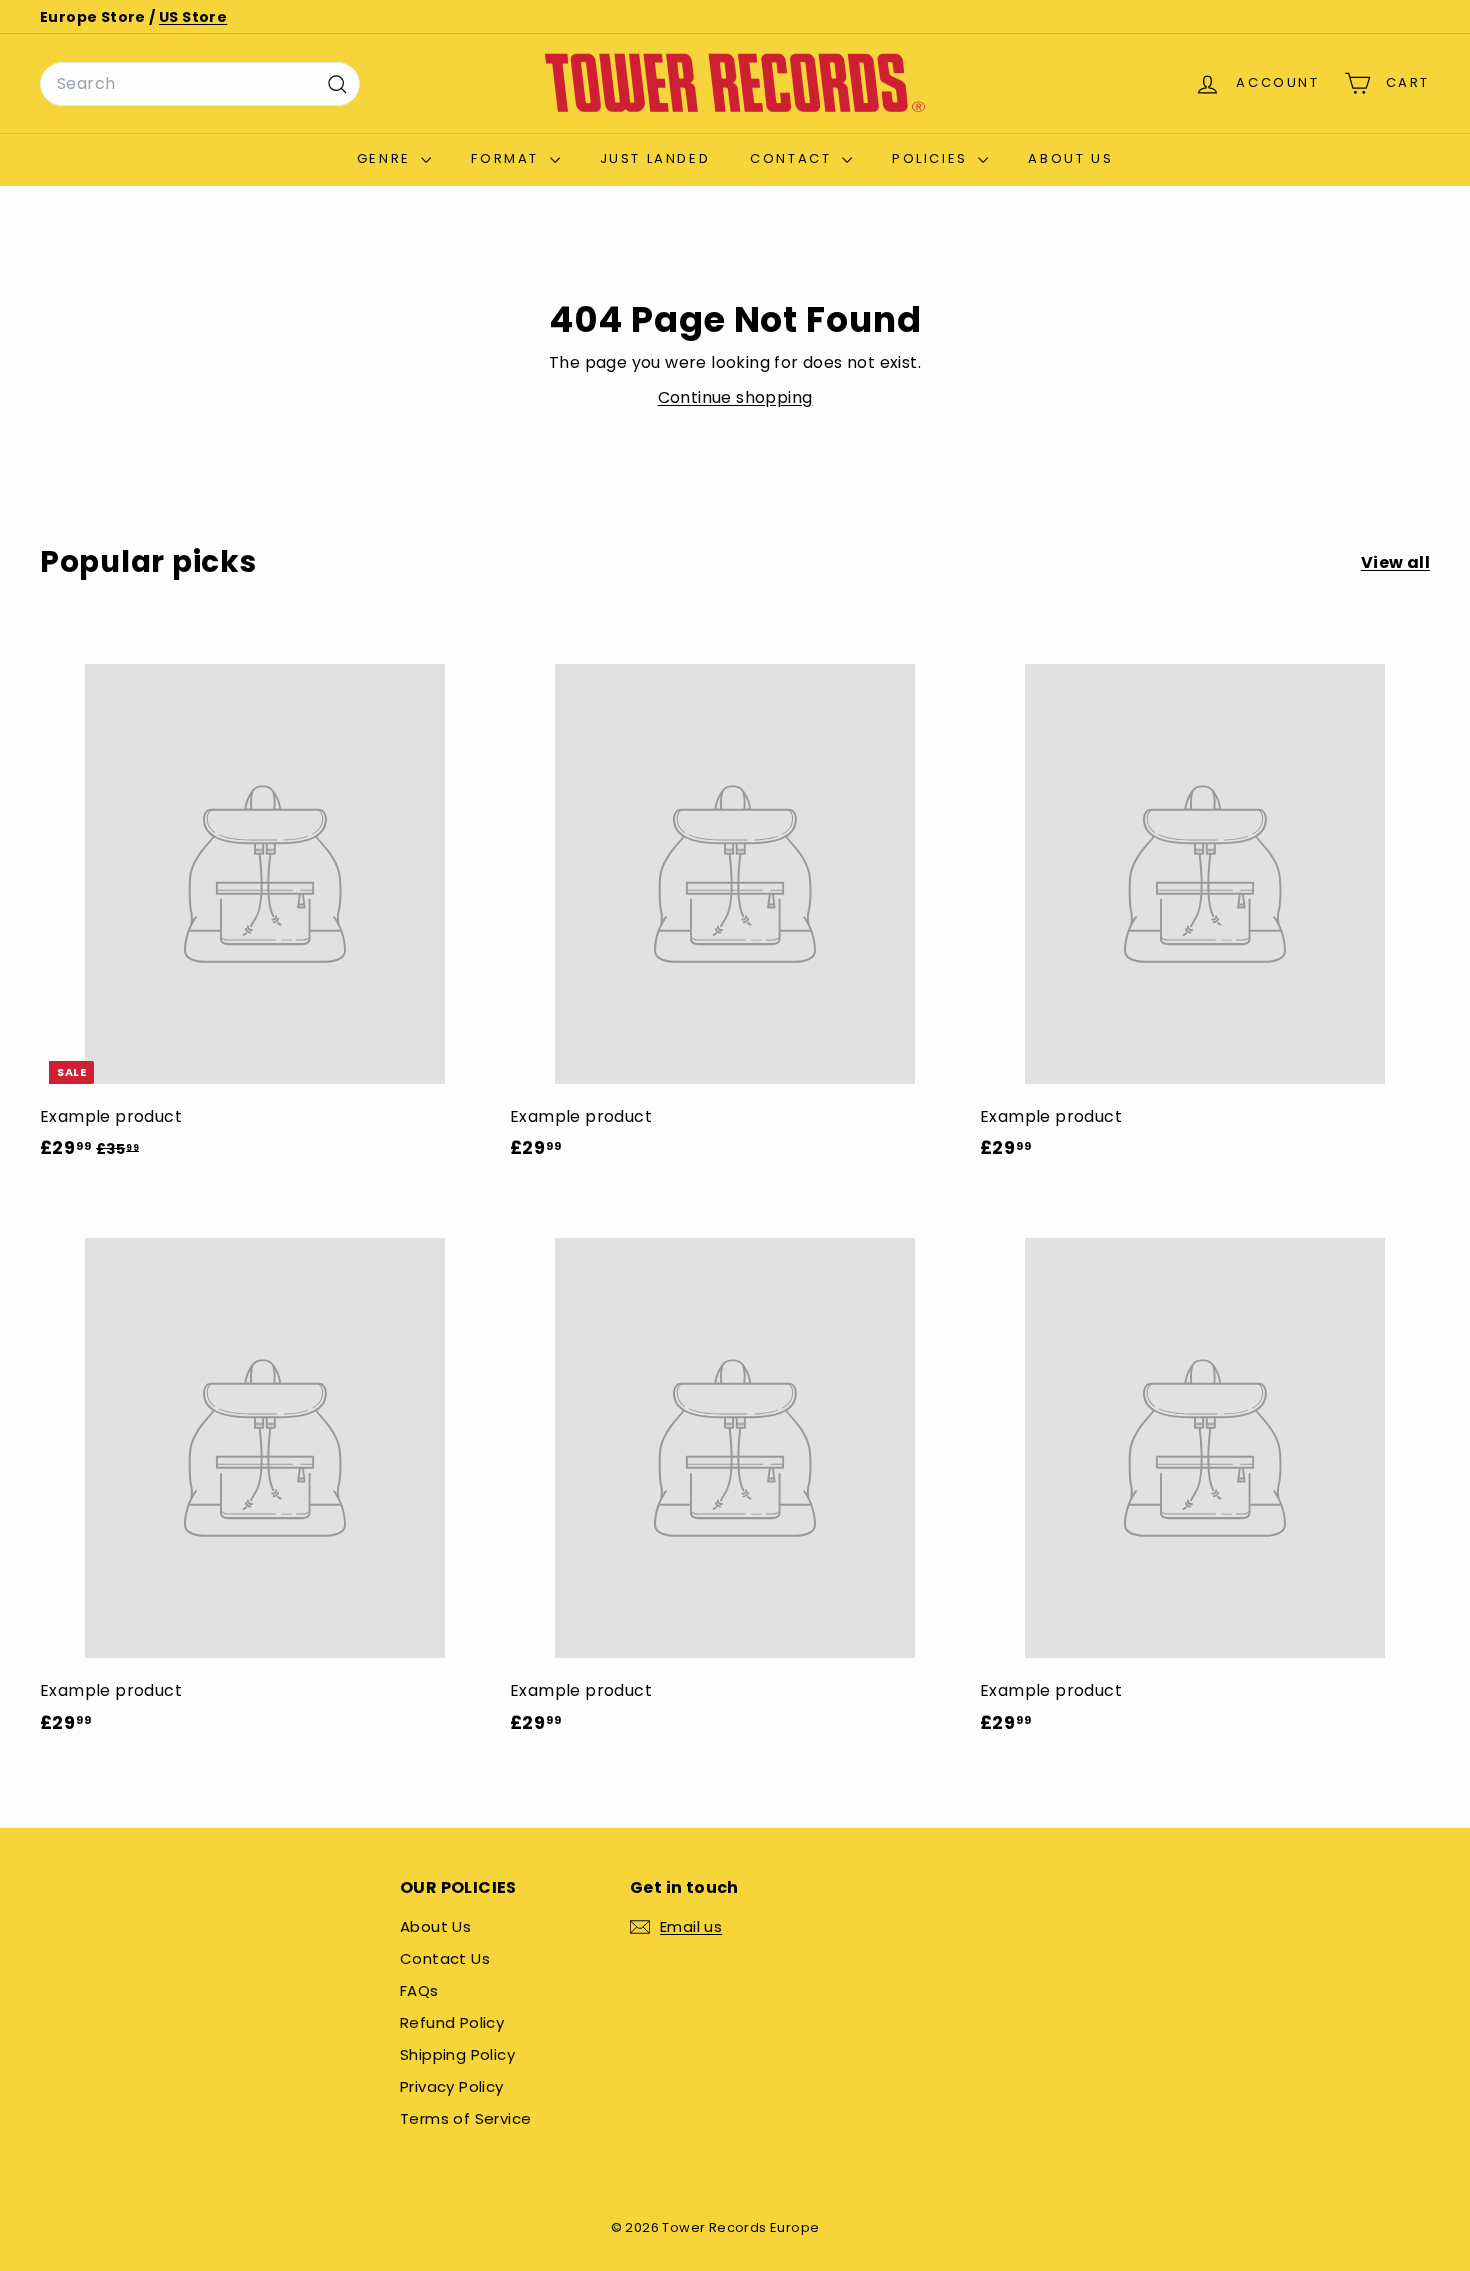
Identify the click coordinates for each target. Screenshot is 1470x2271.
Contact (793, 158)
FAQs (419, 1990)
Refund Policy (452, 2022)
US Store (193, 17)
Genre (387, 158)
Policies (932, 158)
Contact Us (445, 1958)
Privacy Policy (452, 2086)
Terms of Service (465, 2118)
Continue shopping (735, 397)
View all (1395, 562)
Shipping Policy (457, 2054)
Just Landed (655, 158)
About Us (1070, 158)
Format (507, 158)
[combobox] (200, 84)
